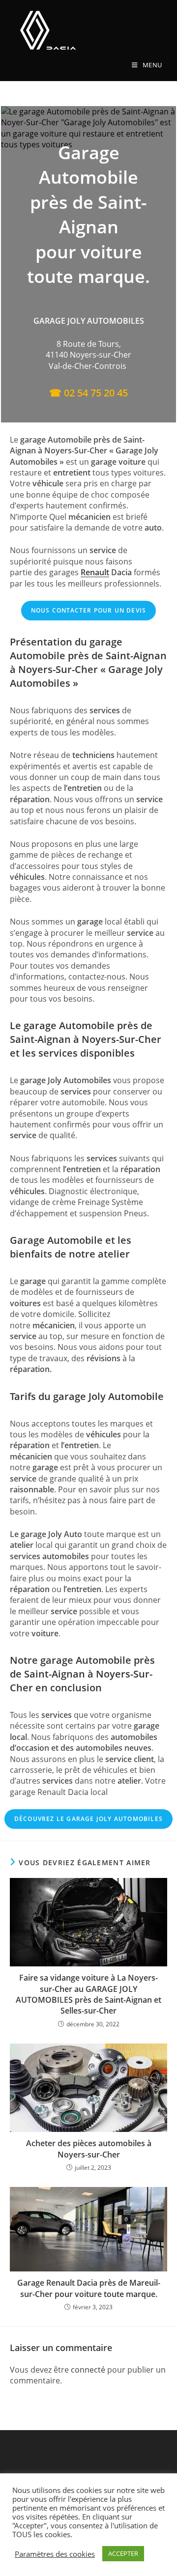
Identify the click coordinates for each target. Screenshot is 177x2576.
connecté (88, 2370)
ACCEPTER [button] (123, 2553)
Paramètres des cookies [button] (55, 2554)
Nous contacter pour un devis (89, 610)
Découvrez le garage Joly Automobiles (88, 1819)
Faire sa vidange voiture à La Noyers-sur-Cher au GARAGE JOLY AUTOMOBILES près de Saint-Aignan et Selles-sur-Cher (88, 1994)
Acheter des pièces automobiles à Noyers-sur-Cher (89, 2149)
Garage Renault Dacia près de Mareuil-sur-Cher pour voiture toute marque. (89, 2288)
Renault (95, 572)
